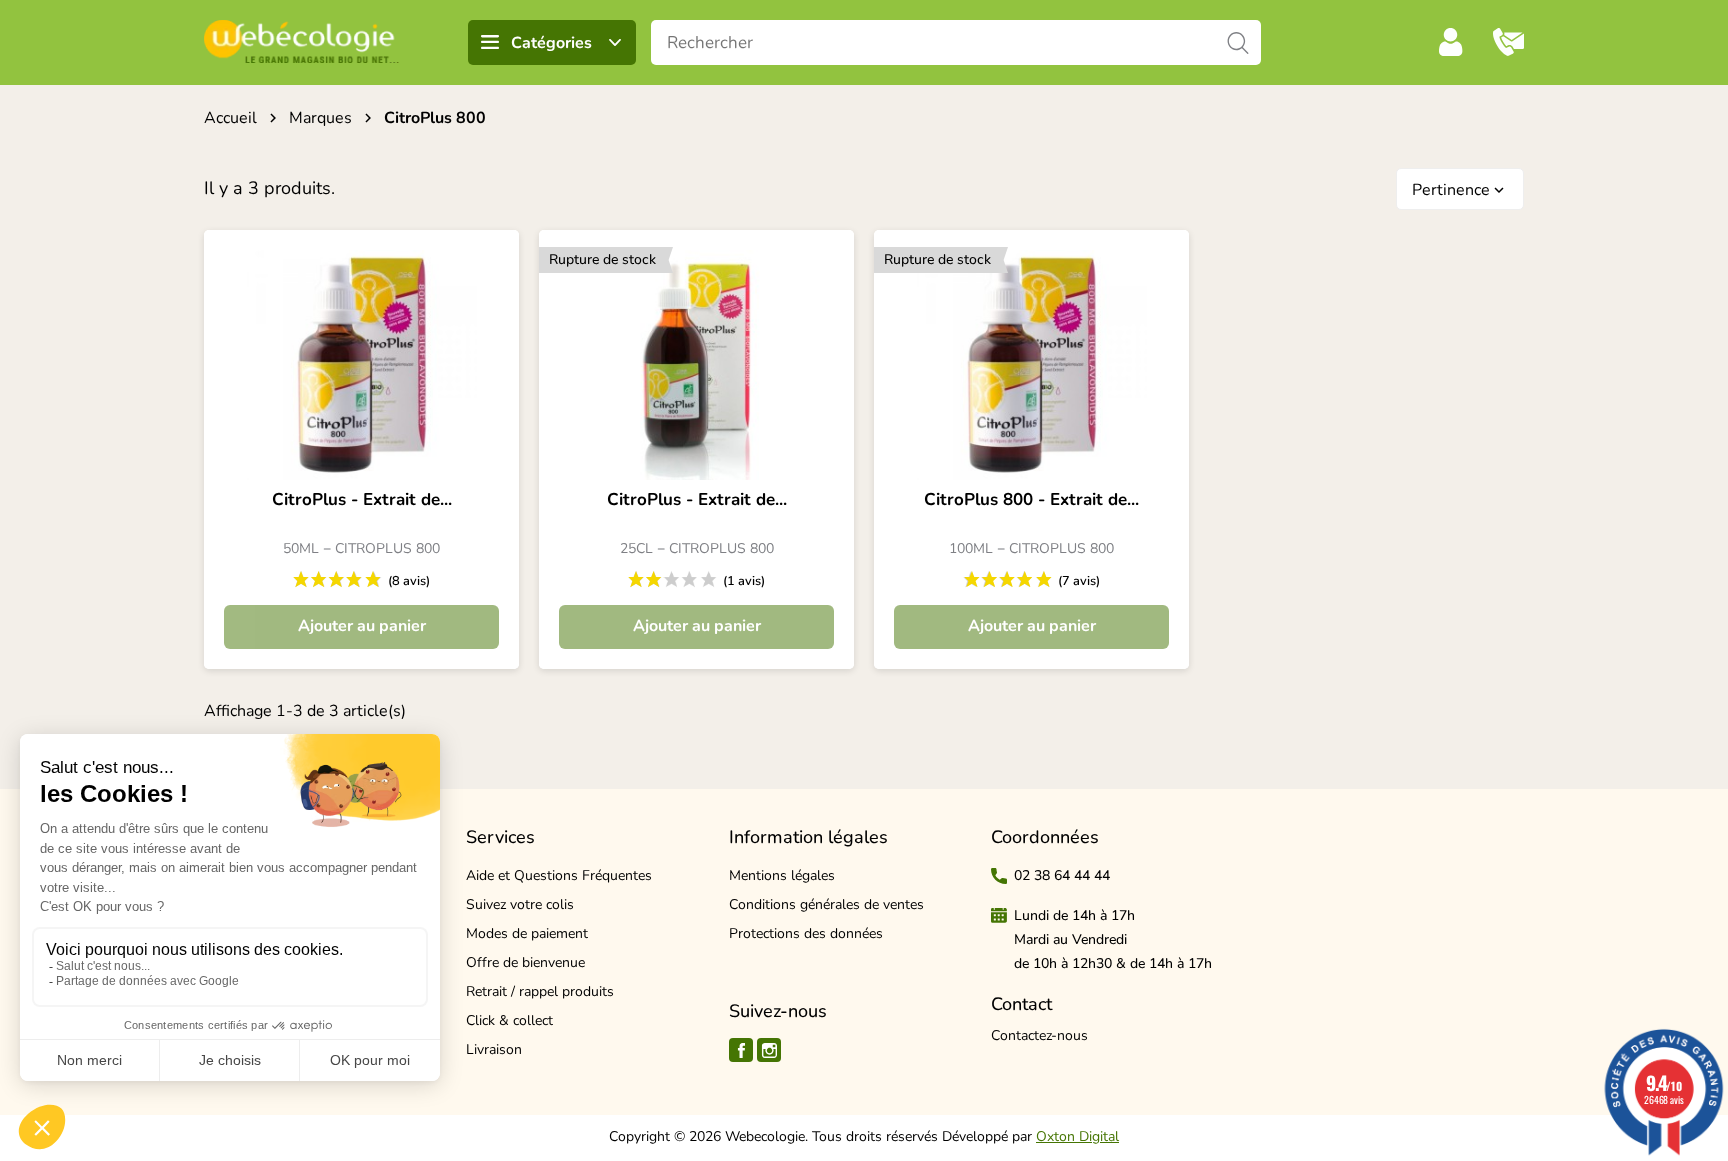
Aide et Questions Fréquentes (559, 875)
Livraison (494, 1049)
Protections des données (806, 933)
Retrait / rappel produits (540, 991)
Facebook (741, 1050)
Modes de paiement (527, 933)
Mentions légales (782, 875)
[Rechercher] (1238, 42)
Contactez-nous (1039, 1035)
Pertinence (1460, 190)
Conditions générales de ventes (826, 904)
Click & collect (509, 1020)
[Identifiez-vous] (1451, 42)
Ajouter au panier (362, 626)
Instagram (769, 1050)
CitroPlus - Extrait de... (362, 500)
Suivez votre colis (520, 904)
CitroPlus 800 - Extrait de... (1031, 500)
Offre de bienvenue (525, 962)
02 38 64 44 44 (1062, 875)
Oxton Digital (1077, 1136)
